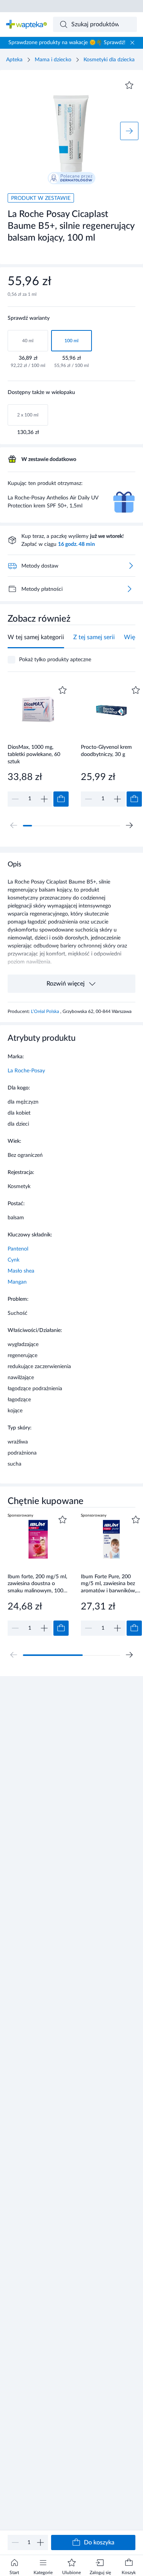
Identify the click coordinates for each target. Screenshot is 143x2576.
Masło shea (21, 1271)
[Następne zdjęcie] (129, 131)
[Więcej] (129, 589)
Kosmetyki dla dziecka (109, 60)
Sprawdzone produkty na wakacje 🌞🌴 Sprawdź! (67, 43)
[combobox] (95, 24)
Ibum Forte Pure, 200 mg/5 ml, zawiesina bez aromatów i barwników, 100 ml (108, 1584)
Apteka (14, 60)
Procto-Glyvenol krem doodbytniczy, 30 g (106, 751)
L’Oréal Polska (46, 1011)
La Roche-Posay (26, 1071)
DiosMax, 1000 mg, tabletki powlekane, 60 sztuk (34, 754)
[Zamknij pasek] (132, 43)
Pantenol (18, 1249)
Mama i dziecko (53, 60)
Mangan (17, 1282)
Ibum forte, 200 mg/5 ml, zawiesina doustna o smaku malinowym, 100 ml (37, 1584)
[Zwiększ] (40, 2543)
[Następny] (129, 825)
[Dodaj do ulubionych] (129, 85)
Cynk (14, 1260)
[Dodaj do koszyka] (61, 799)
